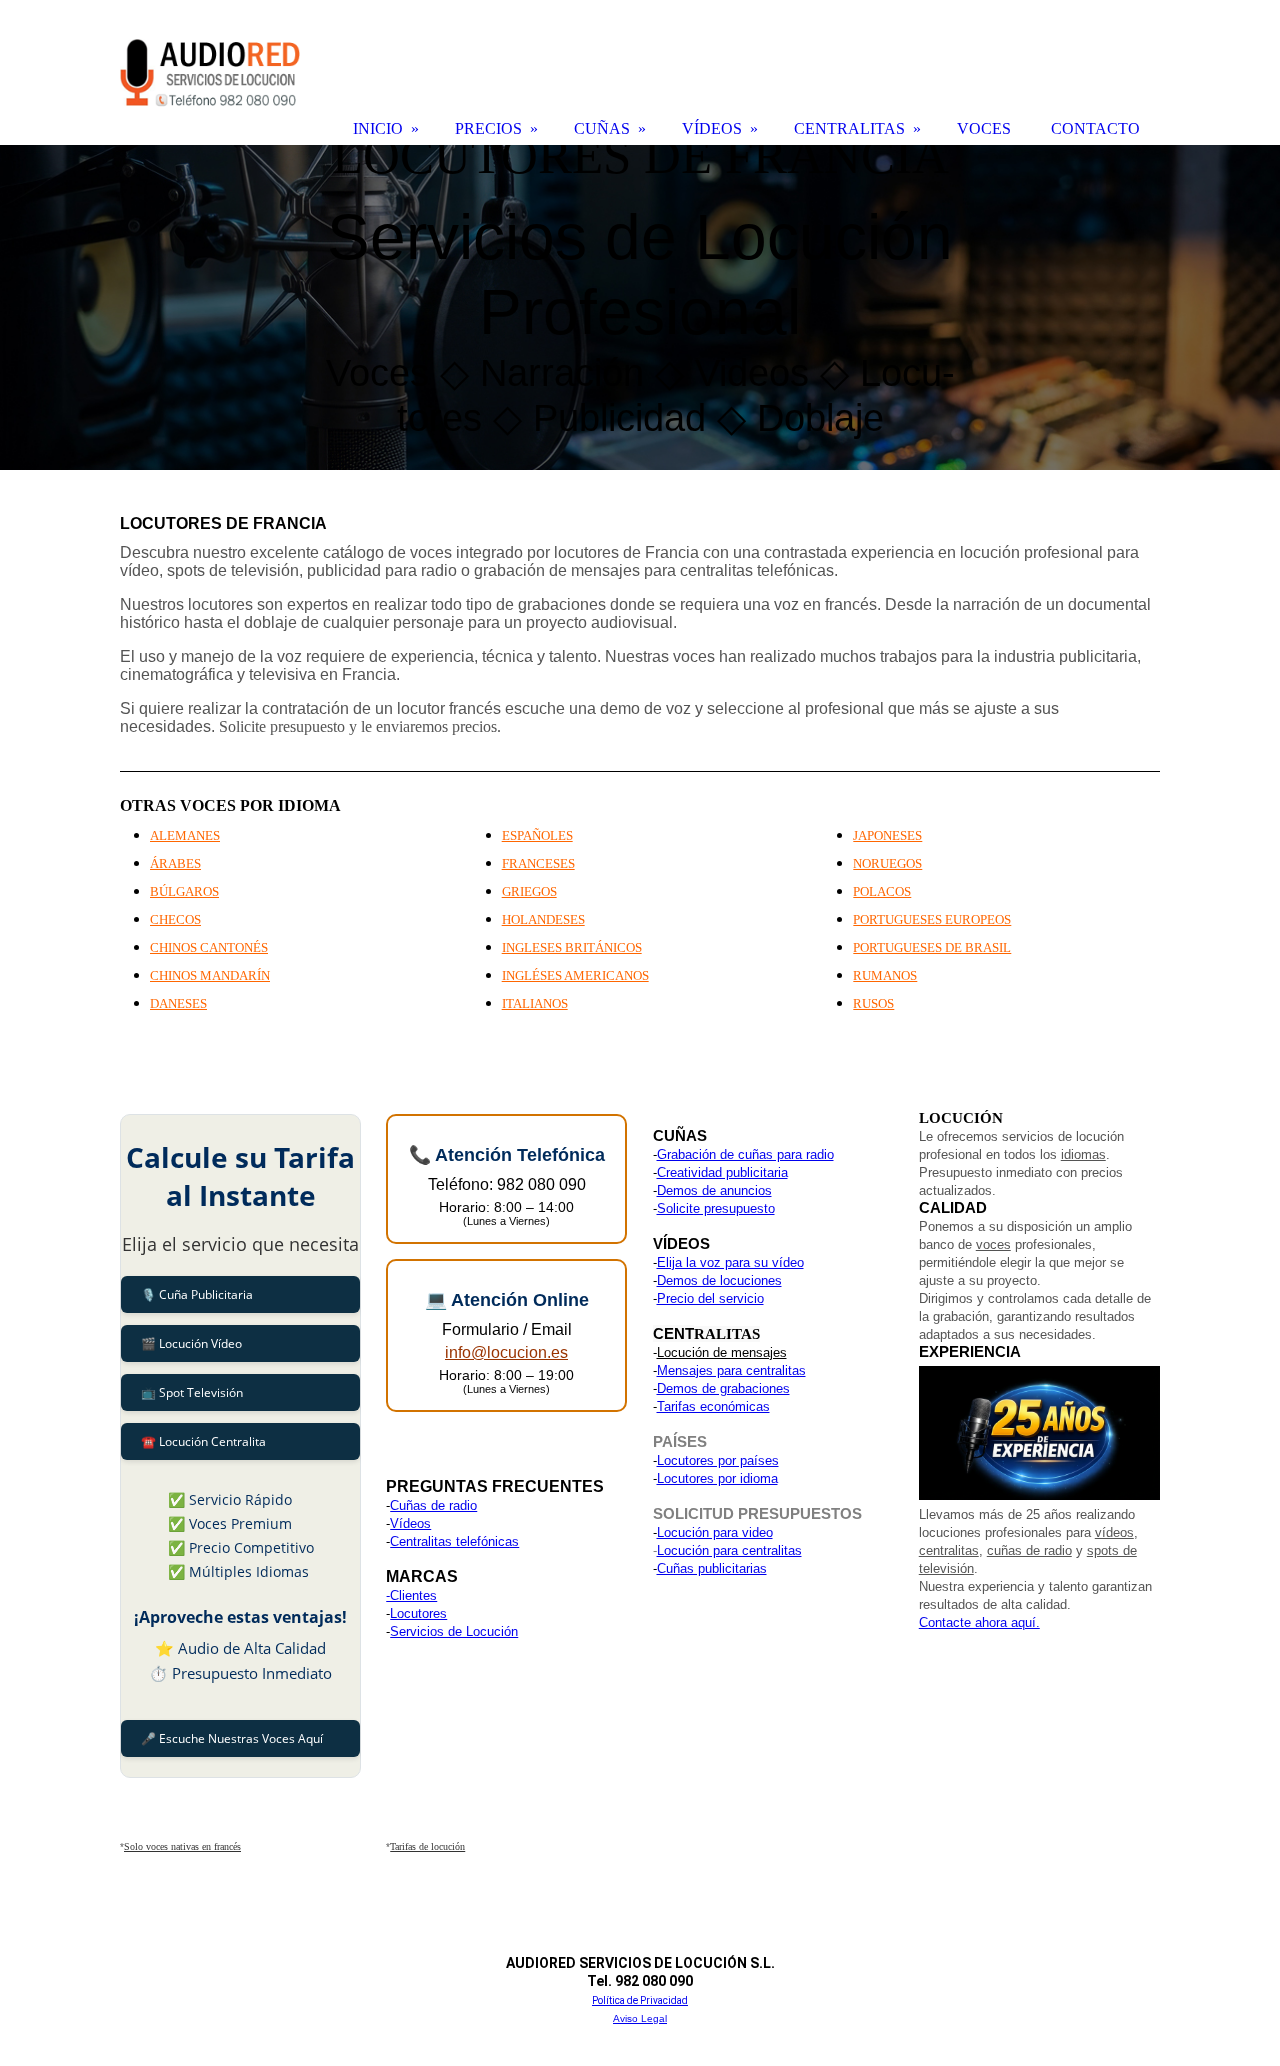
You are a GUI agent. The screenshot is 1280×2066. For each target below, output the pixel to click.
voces (993, 1244)
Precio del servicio (710, 1298)
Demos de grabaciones (723, 1388)
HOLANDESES (543, 919)
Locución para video (715, 1532)
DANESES (178, 1003)
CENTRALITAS (849, 128)
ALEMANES (185, 835)
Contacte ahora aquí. (979, 1622)
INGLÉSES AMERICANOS (575, 975)
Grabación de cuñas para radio (745, 1154)
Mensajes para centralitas (731, 1370)
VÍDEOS (712, 128)
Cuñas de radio (433, 1505)
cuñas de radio (1029, 1550)
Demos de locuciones (719, 1280)
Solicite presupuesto (716, 1208)
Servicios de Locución (454, 1631)
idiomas (1083, 1154)
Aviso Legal (640, 2018)
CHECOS (175, 919)
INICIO (378, 128)
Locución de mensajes (722, 1352)
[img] (640, 307)
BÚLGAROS (184, 891)
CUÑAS (602, 128)
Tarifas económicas (713, 1406)
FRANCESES (538, 863)
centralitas (949, 1550)
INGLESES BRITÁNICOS (572, 947)
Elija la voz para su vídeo (730, 1262)
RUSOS (873, 1003)
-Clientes (411, 1595)
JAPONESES (887, 835)
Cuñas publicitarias (712, 1568)
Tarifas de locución (427, 1846)
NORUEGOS (887, 863)
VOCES (984, 128)
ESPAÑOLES (537, 835)
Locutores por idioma (717, 1478)
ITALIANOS (535, 1003)
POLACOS (882, 891)
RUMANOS (885, 975)
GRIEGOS (529, 891)
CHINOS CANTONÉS (209, 947)
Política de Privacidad (640, 2000)
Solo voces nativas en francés (182, 1846)
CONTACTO (1095, 128)
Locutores (418, 1613)
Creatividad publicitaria (722, 1172)
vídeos (1114, 1532)
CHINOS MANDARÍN (210, 975)
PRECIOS (488, 128)
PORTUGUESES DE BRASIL (932, 947)
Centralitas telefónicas (454, 1541)
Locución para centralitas (729, 1550)
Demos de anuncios (714, 1190)
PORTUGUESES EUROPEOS (932, 919)
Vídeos (410, 1523)
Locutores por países (718, 1460)
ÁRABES (175, 863)
